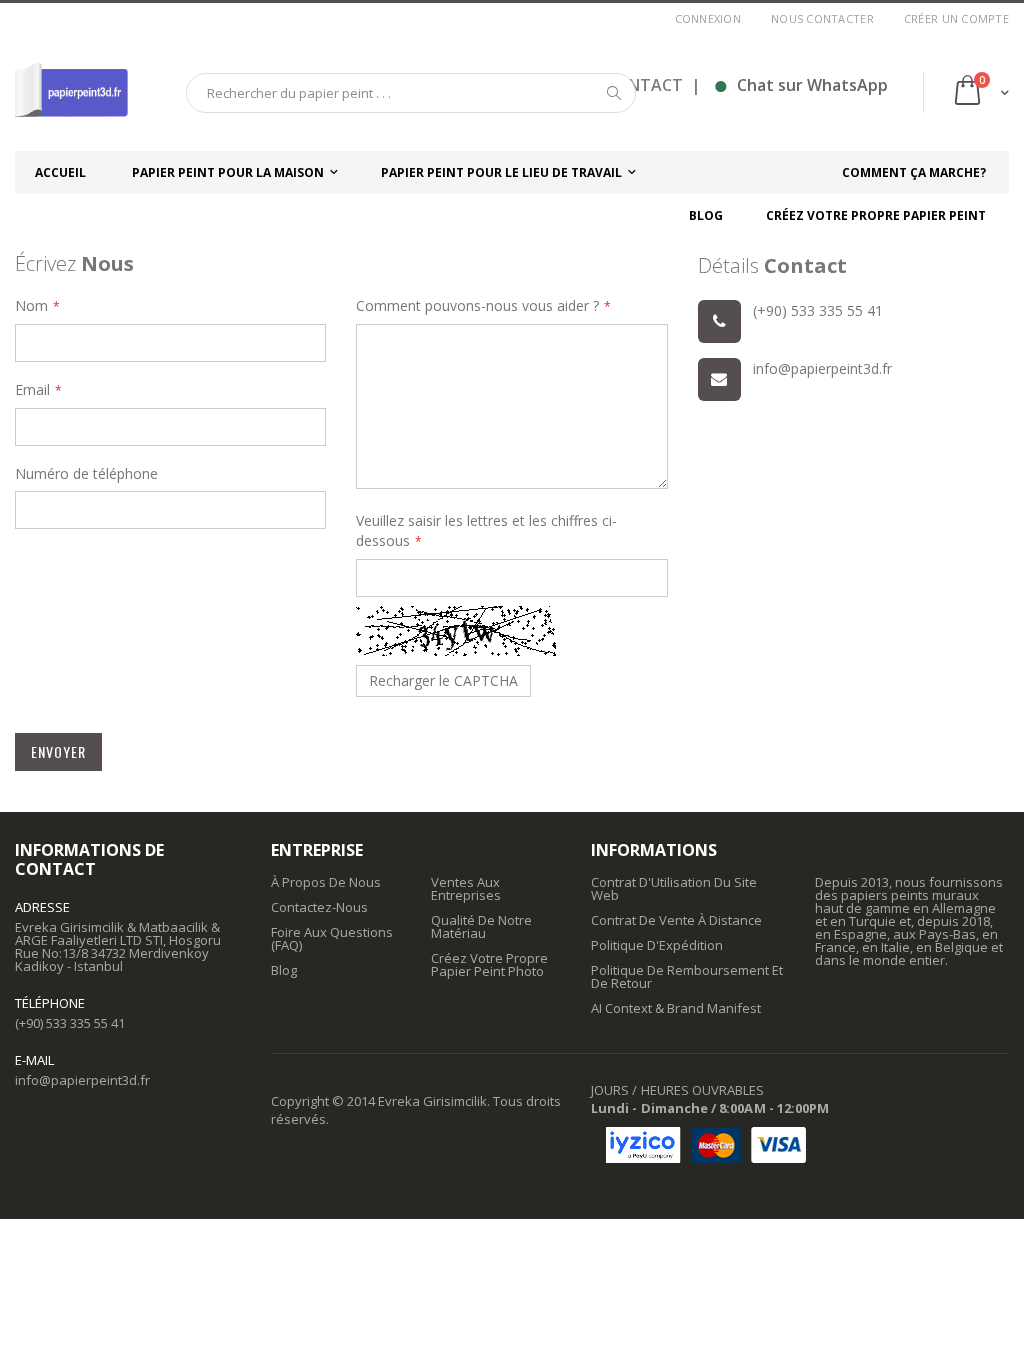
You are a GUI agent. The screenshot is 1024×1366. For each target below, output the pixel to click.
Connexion (708, 18)
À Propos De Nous (326, 882)
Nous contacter (822, 18)
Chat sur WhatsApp (800, 85)
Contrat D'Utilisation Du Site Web (674, 888)
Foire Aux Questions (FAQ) (332, 938)
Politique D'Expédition (657, 945)
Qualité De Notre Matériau (481, 926)
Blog (284, 970)
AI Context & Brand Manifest (676, 1008)
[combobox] (411, 93)
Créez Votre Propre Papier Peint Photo (489, 964)
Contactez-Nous (319, 907)
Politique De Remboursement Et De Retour (687, 976)
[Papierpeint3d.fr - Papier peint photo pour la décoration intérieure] (71, 93)
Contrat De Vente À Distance (676, 920)
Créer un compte (956, 18)
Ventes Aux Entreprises (466, 888)
